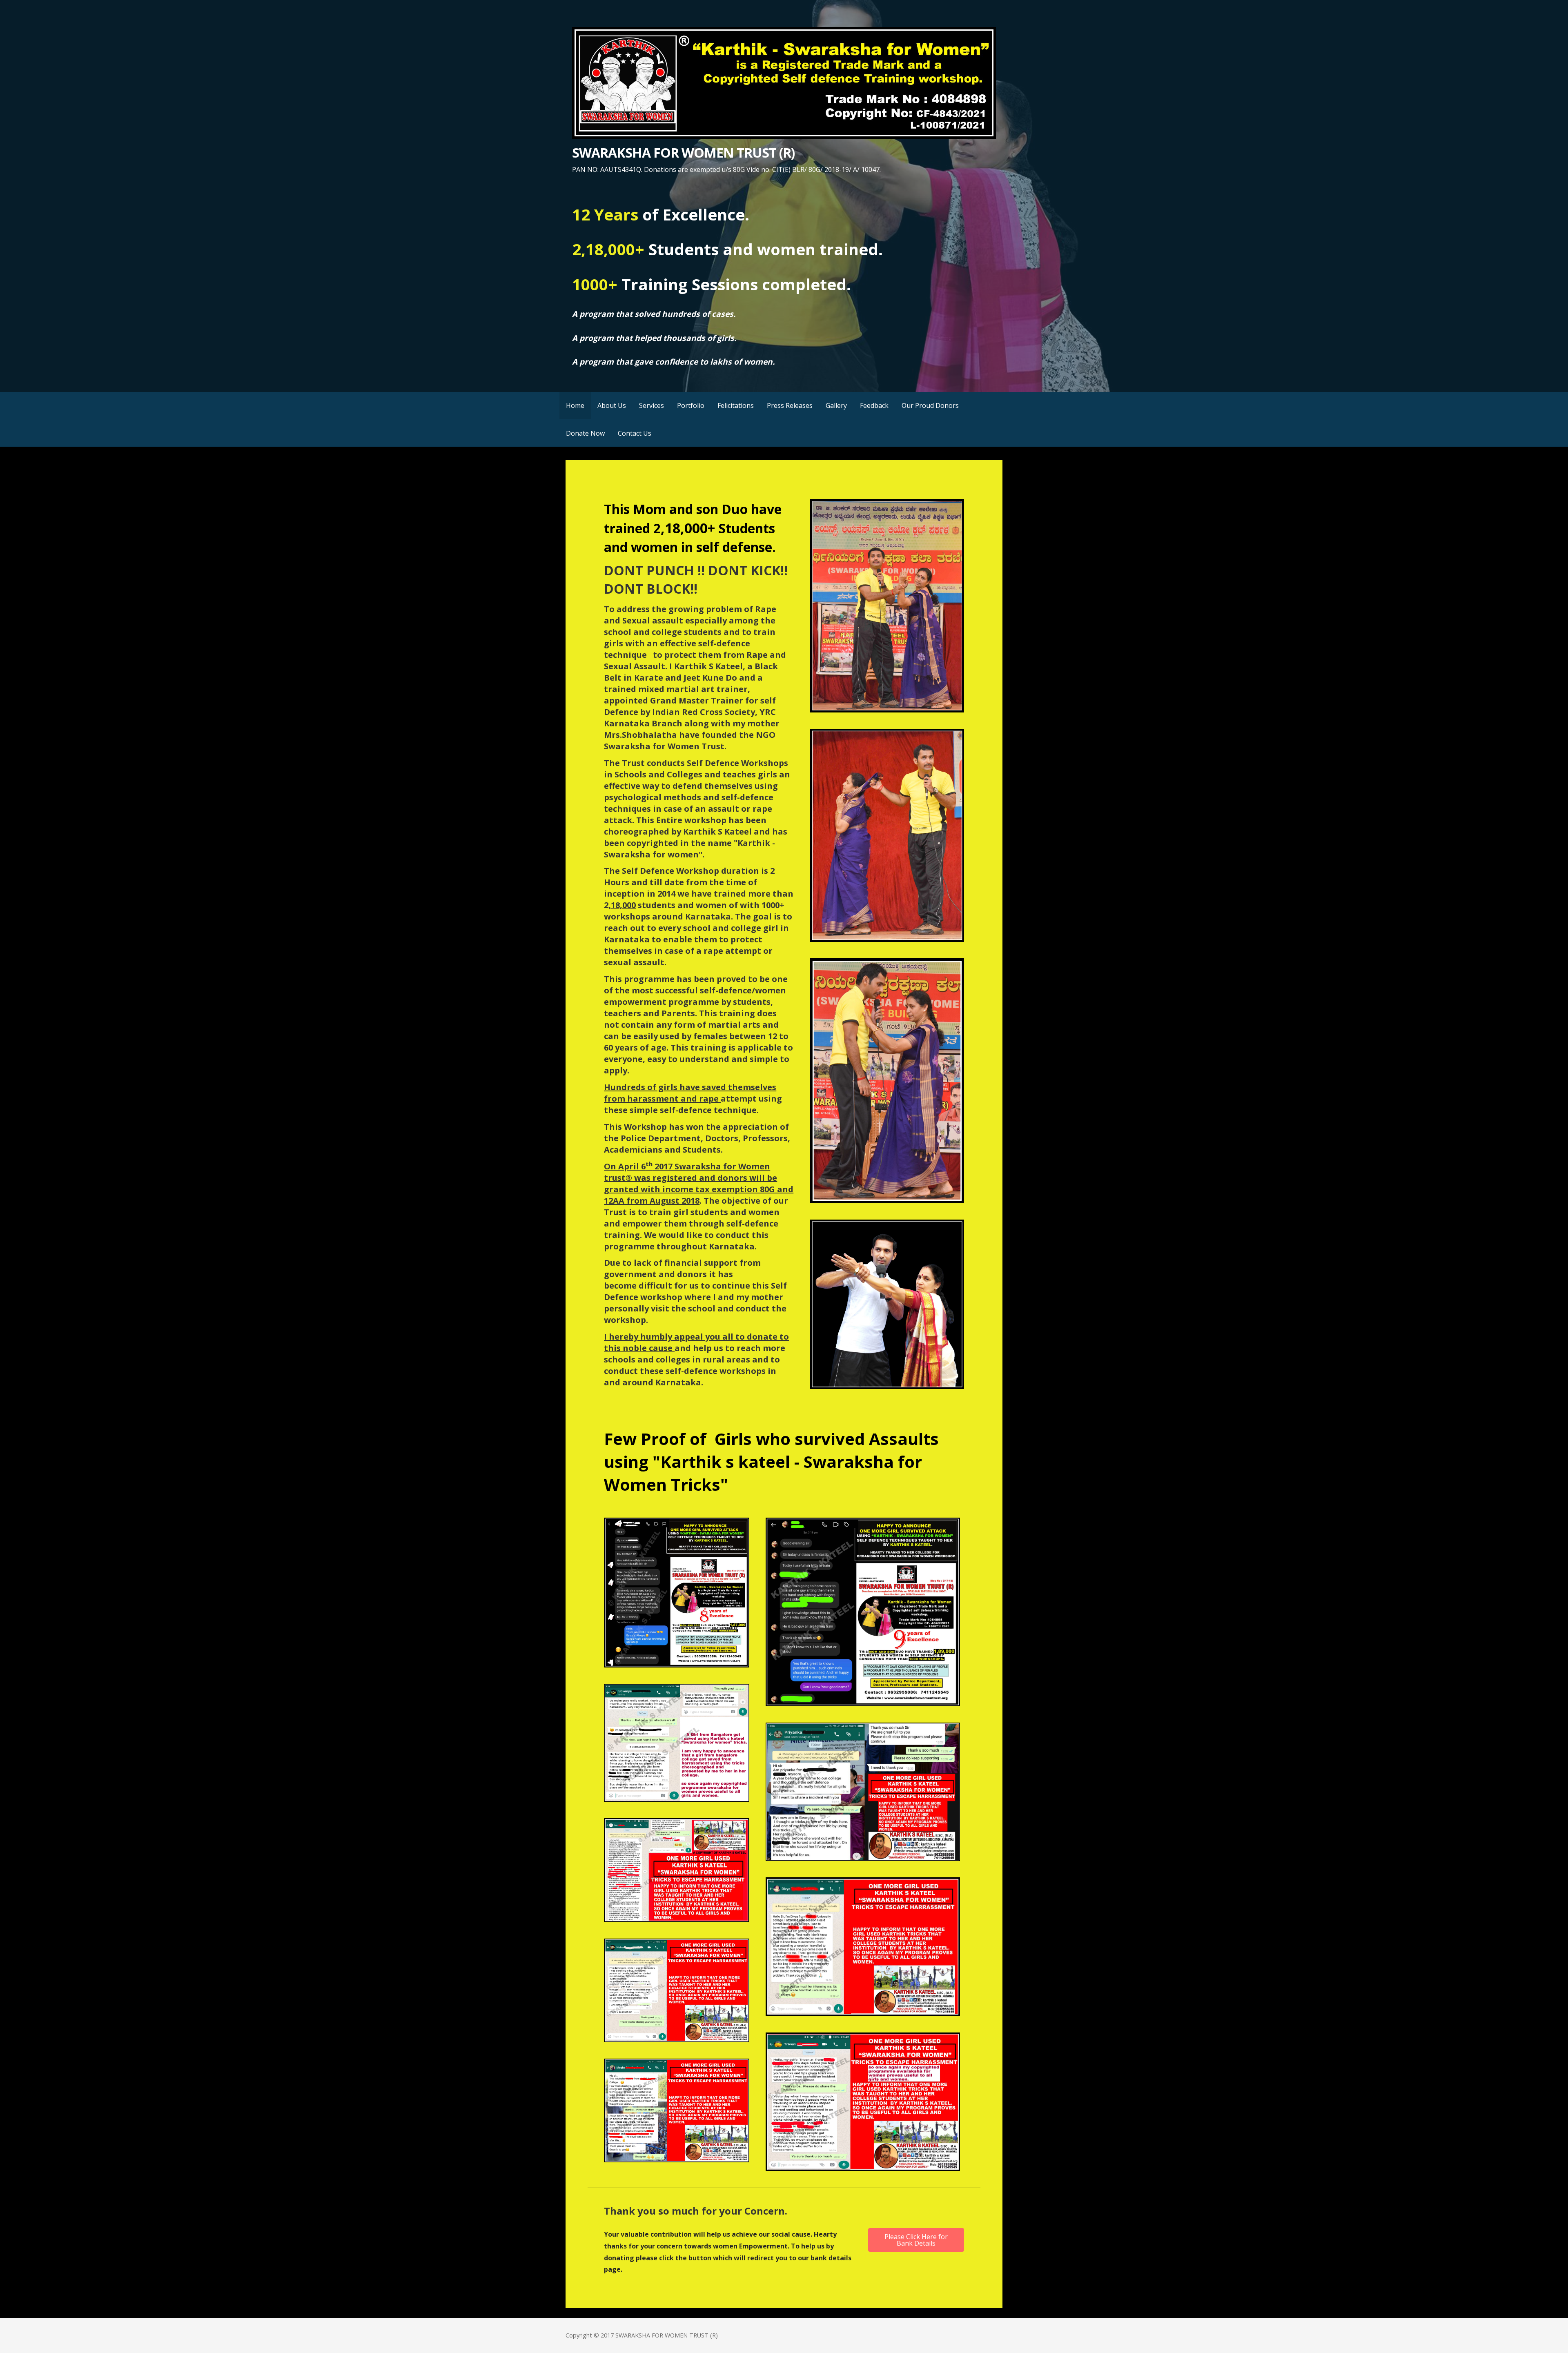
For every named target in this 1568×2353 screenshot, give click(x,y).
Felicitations (736, 405)
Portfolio (691, 405)
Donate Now (585, 433)
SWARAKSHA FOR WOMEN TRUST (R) (683, 152)
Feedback (874, 405)
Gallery (836, 405)
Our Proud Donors (930, 405)
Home (575, 405)
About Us (612, 405)
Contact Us (635, 433)
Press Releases (790, 405)
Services (651, 405)
